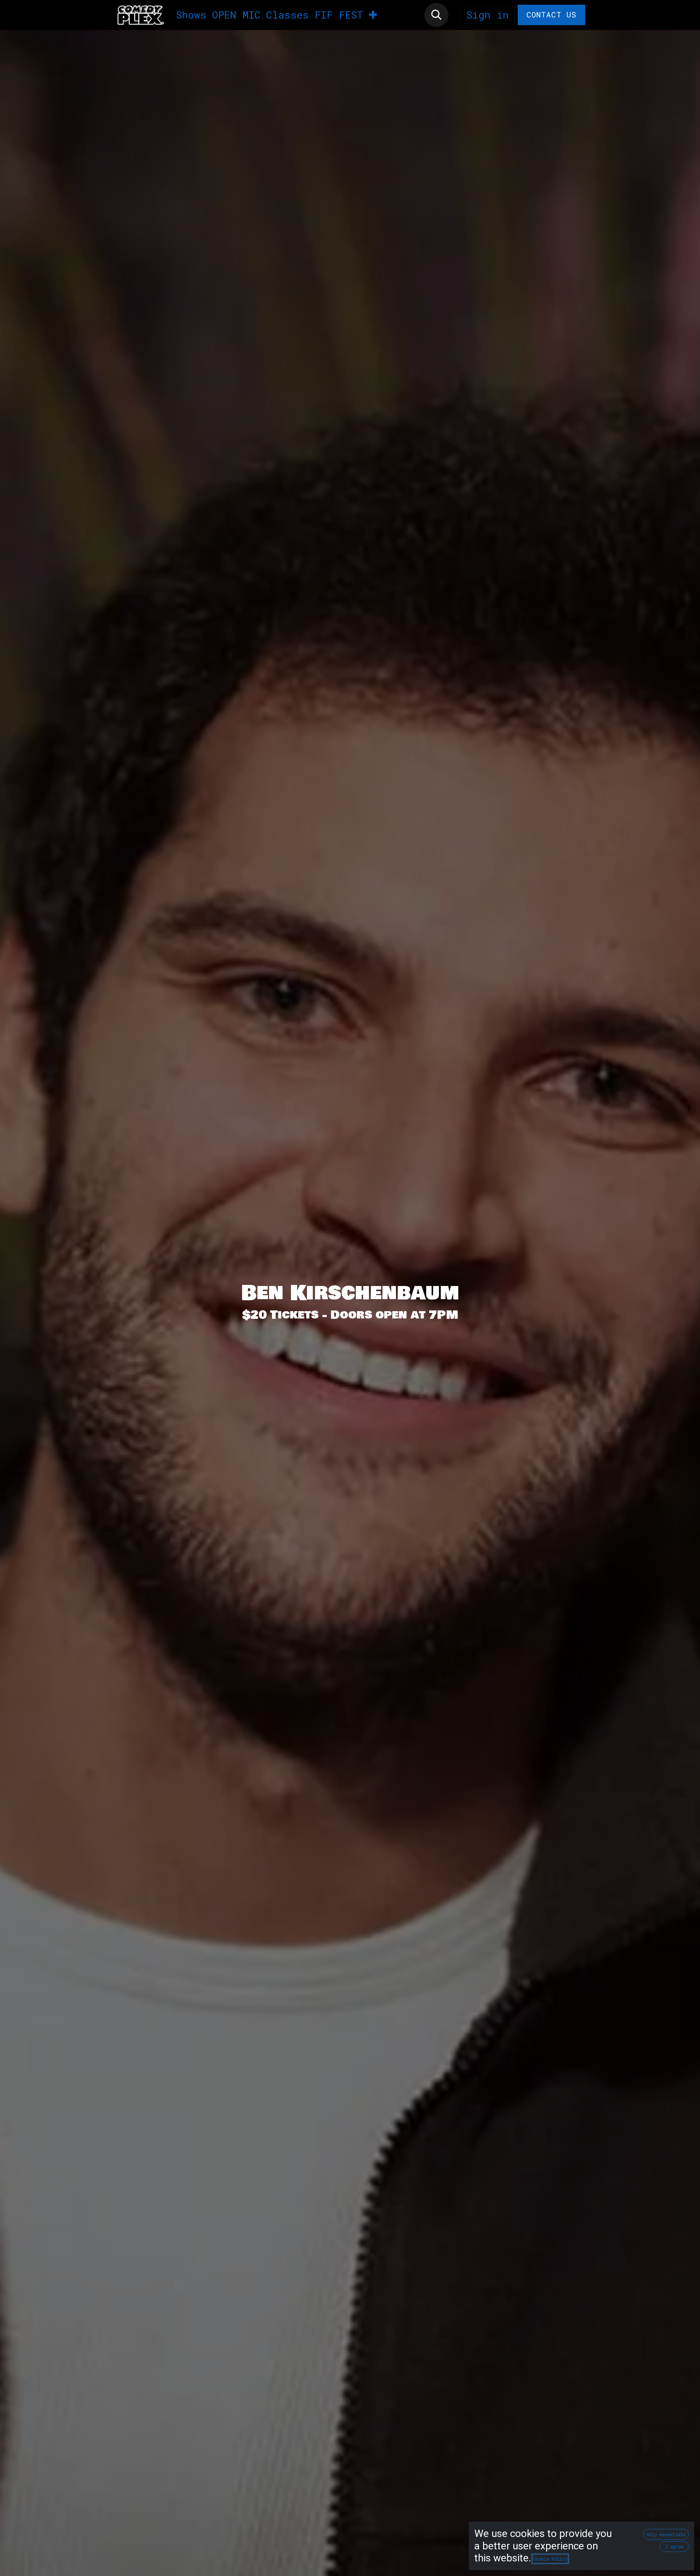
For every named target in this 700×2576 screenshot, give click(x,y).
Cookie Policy (550, 2559)
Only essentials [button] (666, 2534)
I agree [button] (674, 2546)
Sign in (487, 15)
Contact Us (552, 15)
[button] (436, 15)
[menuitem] (191, 15)
